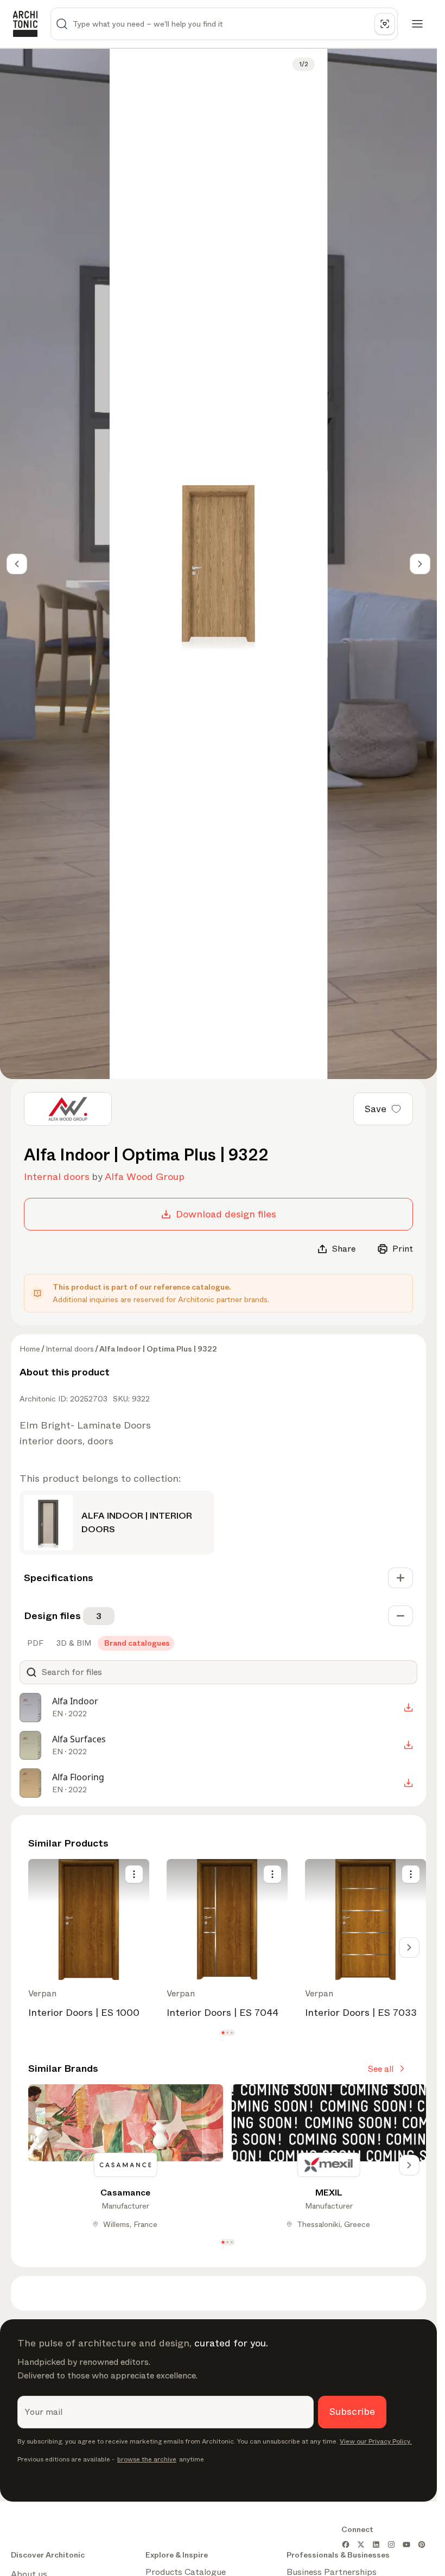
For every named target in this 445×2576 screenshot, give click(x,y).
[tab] (34, 1643)
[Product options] (134, 1874)
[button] (223, 2032)
